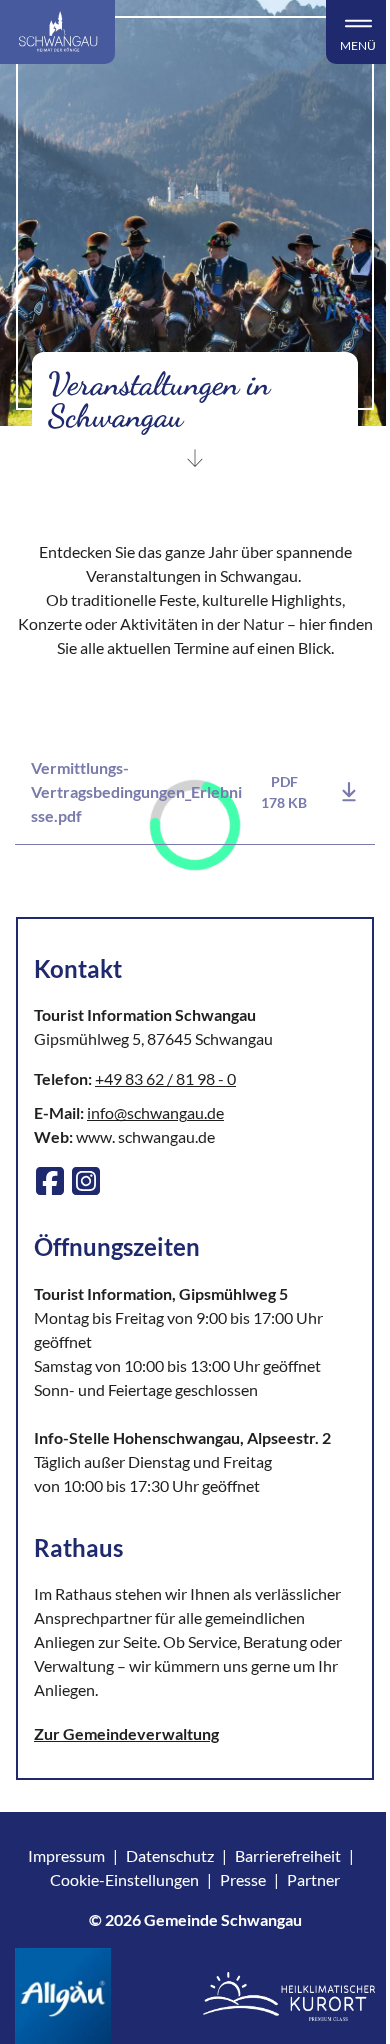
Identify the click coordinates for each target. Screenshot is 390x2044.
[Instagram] (86, 1181)
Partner (313, 1879)
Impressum (66, 1855)
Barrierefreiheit (288, 1855)
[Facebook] (50, 1181)
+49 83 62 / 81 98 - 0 (165, 1078)
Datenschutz (170, 1855)
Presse (243, 1879)
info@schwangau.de (155, 1112)
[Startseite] (57, 32)
